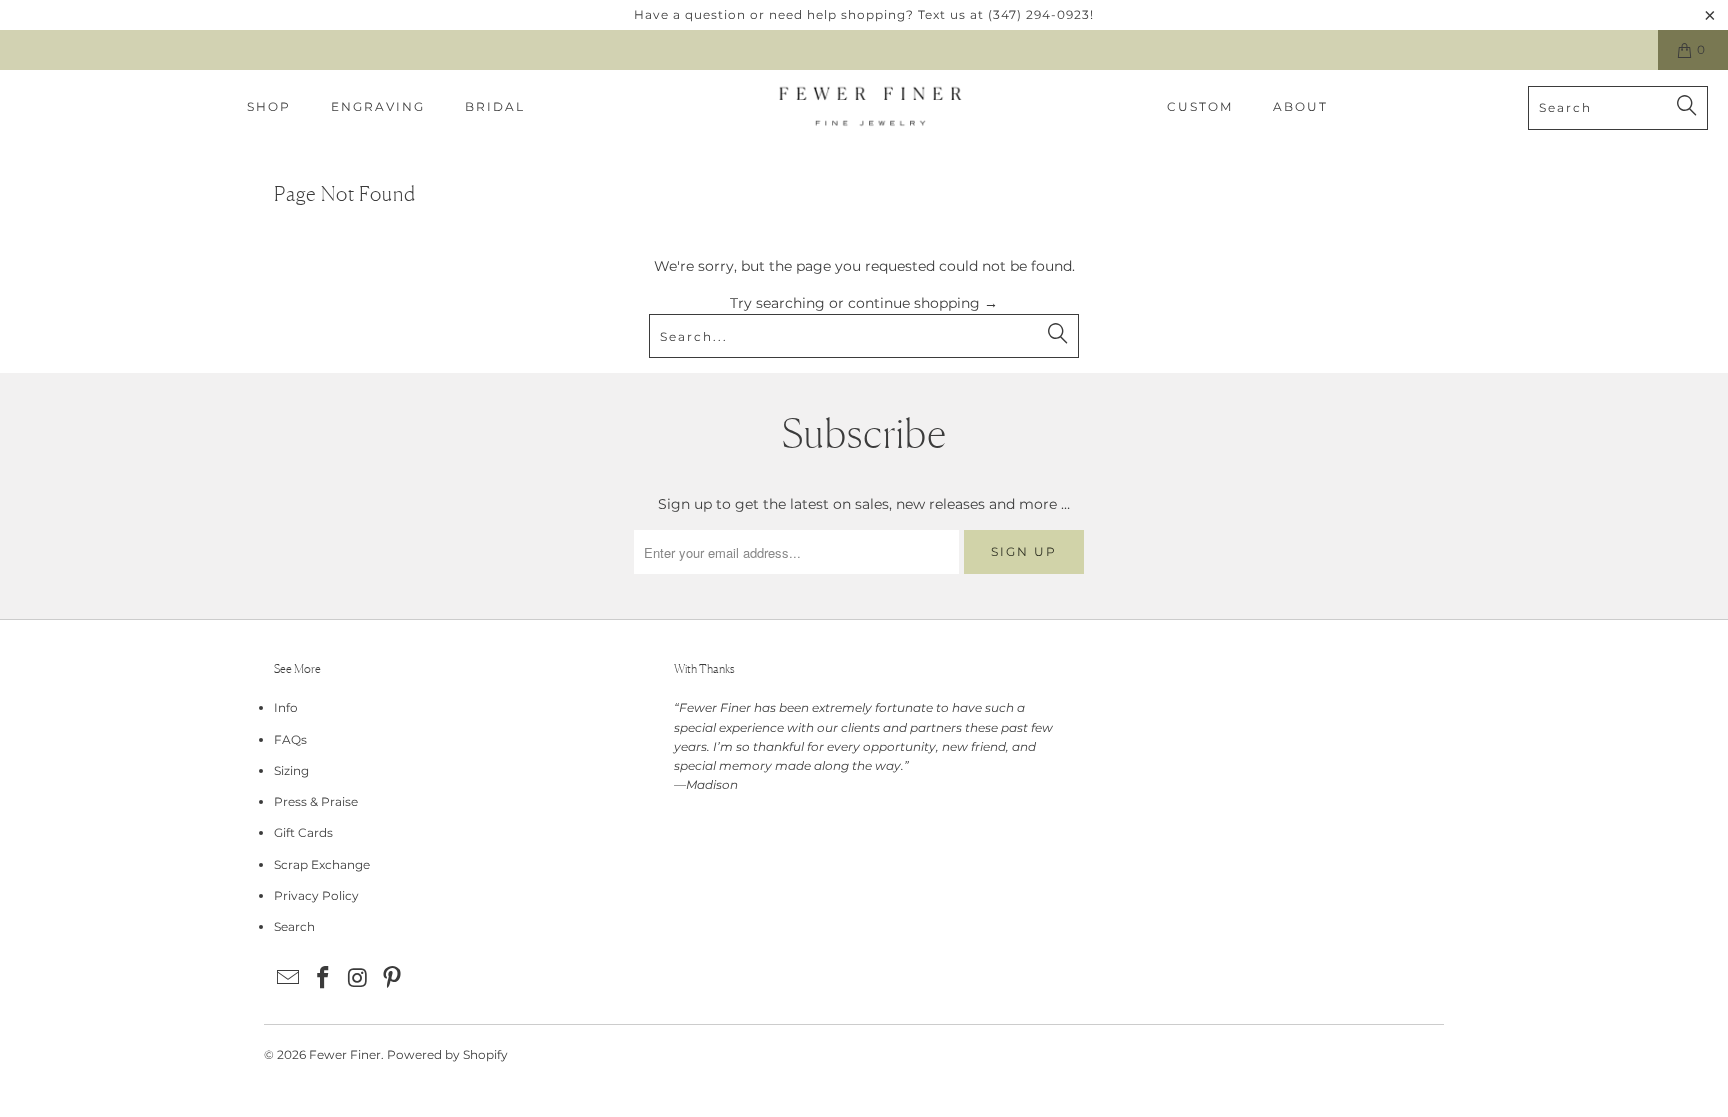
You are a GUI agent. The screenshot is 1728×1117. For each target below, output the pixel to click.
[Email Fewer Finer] (289, 979)
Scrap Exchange (322, 864)
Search (294, 926)
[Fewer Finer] (870, 107)
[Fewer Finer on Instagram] (358, 979)
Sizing (291, 770)
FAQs (290, 739)
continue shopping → (923, 303)
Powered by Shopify (447, 1054)
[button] (269, 107)
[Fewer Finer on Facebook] (324, 979)
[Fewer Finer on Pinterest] (393, 979)
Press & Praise (316, 801)
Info (286, 707)
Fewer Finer (345, 1054)
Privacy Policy (316, 895)
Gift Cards (303, 832)
